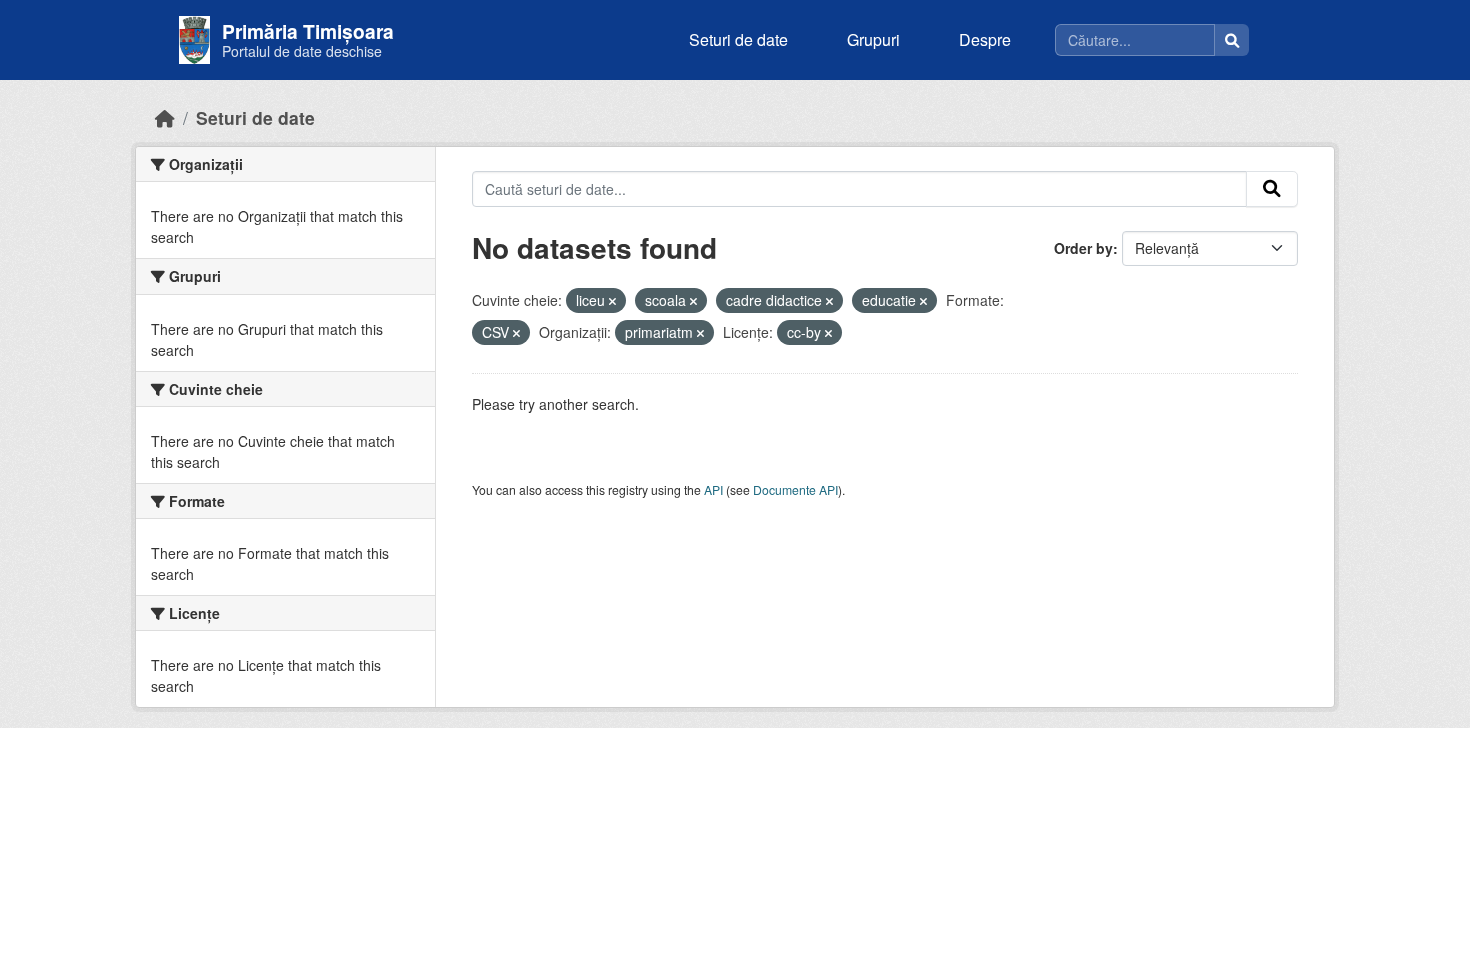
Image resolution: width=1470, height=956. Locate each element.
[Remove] (612, 301)
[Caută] (1232, 40)
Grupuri (873, 39)
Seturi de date (738, 39)
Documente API (795, 489)
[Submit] (1272, 189)
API (713, 489)
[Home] (165, 117)
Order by (1083, 248)
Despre (985, 39)
